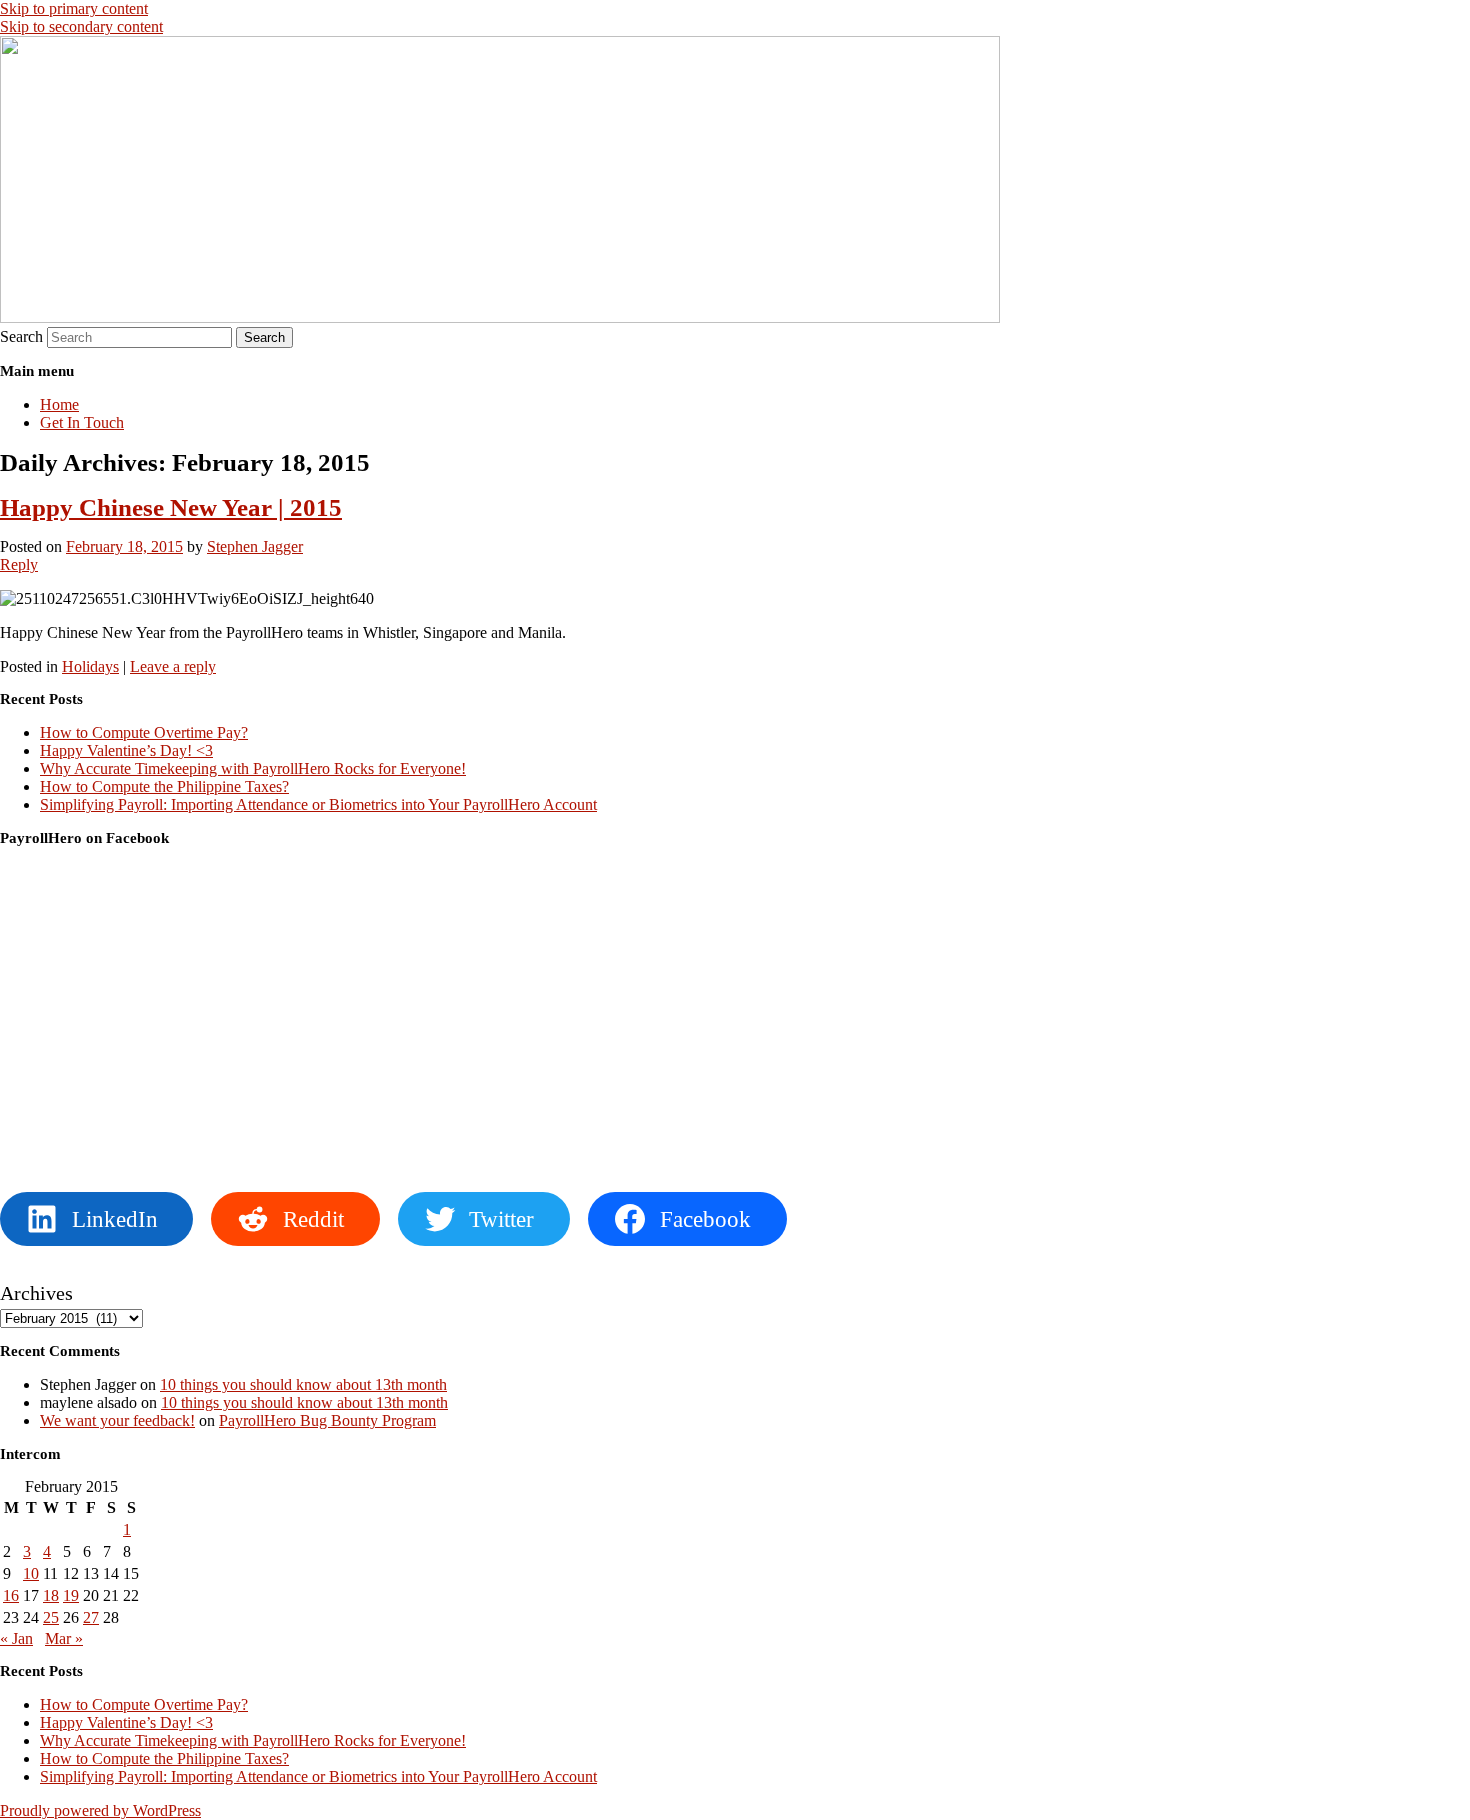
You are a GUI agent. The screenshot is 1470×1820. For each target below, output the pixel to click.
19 (71, 1595)
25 (51, 1617)
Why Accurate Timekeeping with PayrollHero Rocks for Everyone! (253, 768)
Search (21, 336)
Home (59, 404)
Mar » (64, 1638)
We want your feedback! (117, 1420)
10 (31, 1573)
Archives (36, 1293)
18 (51, 1595)
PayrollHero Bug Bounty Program (327, 1420)
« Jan (16, 1638)
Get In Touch (82, 422)
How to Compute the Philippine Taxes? (164, 786)
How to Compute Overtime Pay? (144, 732)
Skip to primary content (74, 8)
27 (91, 1617)
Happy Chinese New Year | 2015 (171, 507)
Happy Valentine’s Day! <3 (126, 750)
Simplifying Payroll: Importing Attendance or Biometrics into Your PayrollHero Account (318, 804)
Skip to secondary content (81, 26)
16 (11, 1595)
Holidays (90, 666)
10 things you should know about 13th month (303, 1384)
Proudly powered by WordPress (100, 1810)
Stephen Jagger (255, 546)
